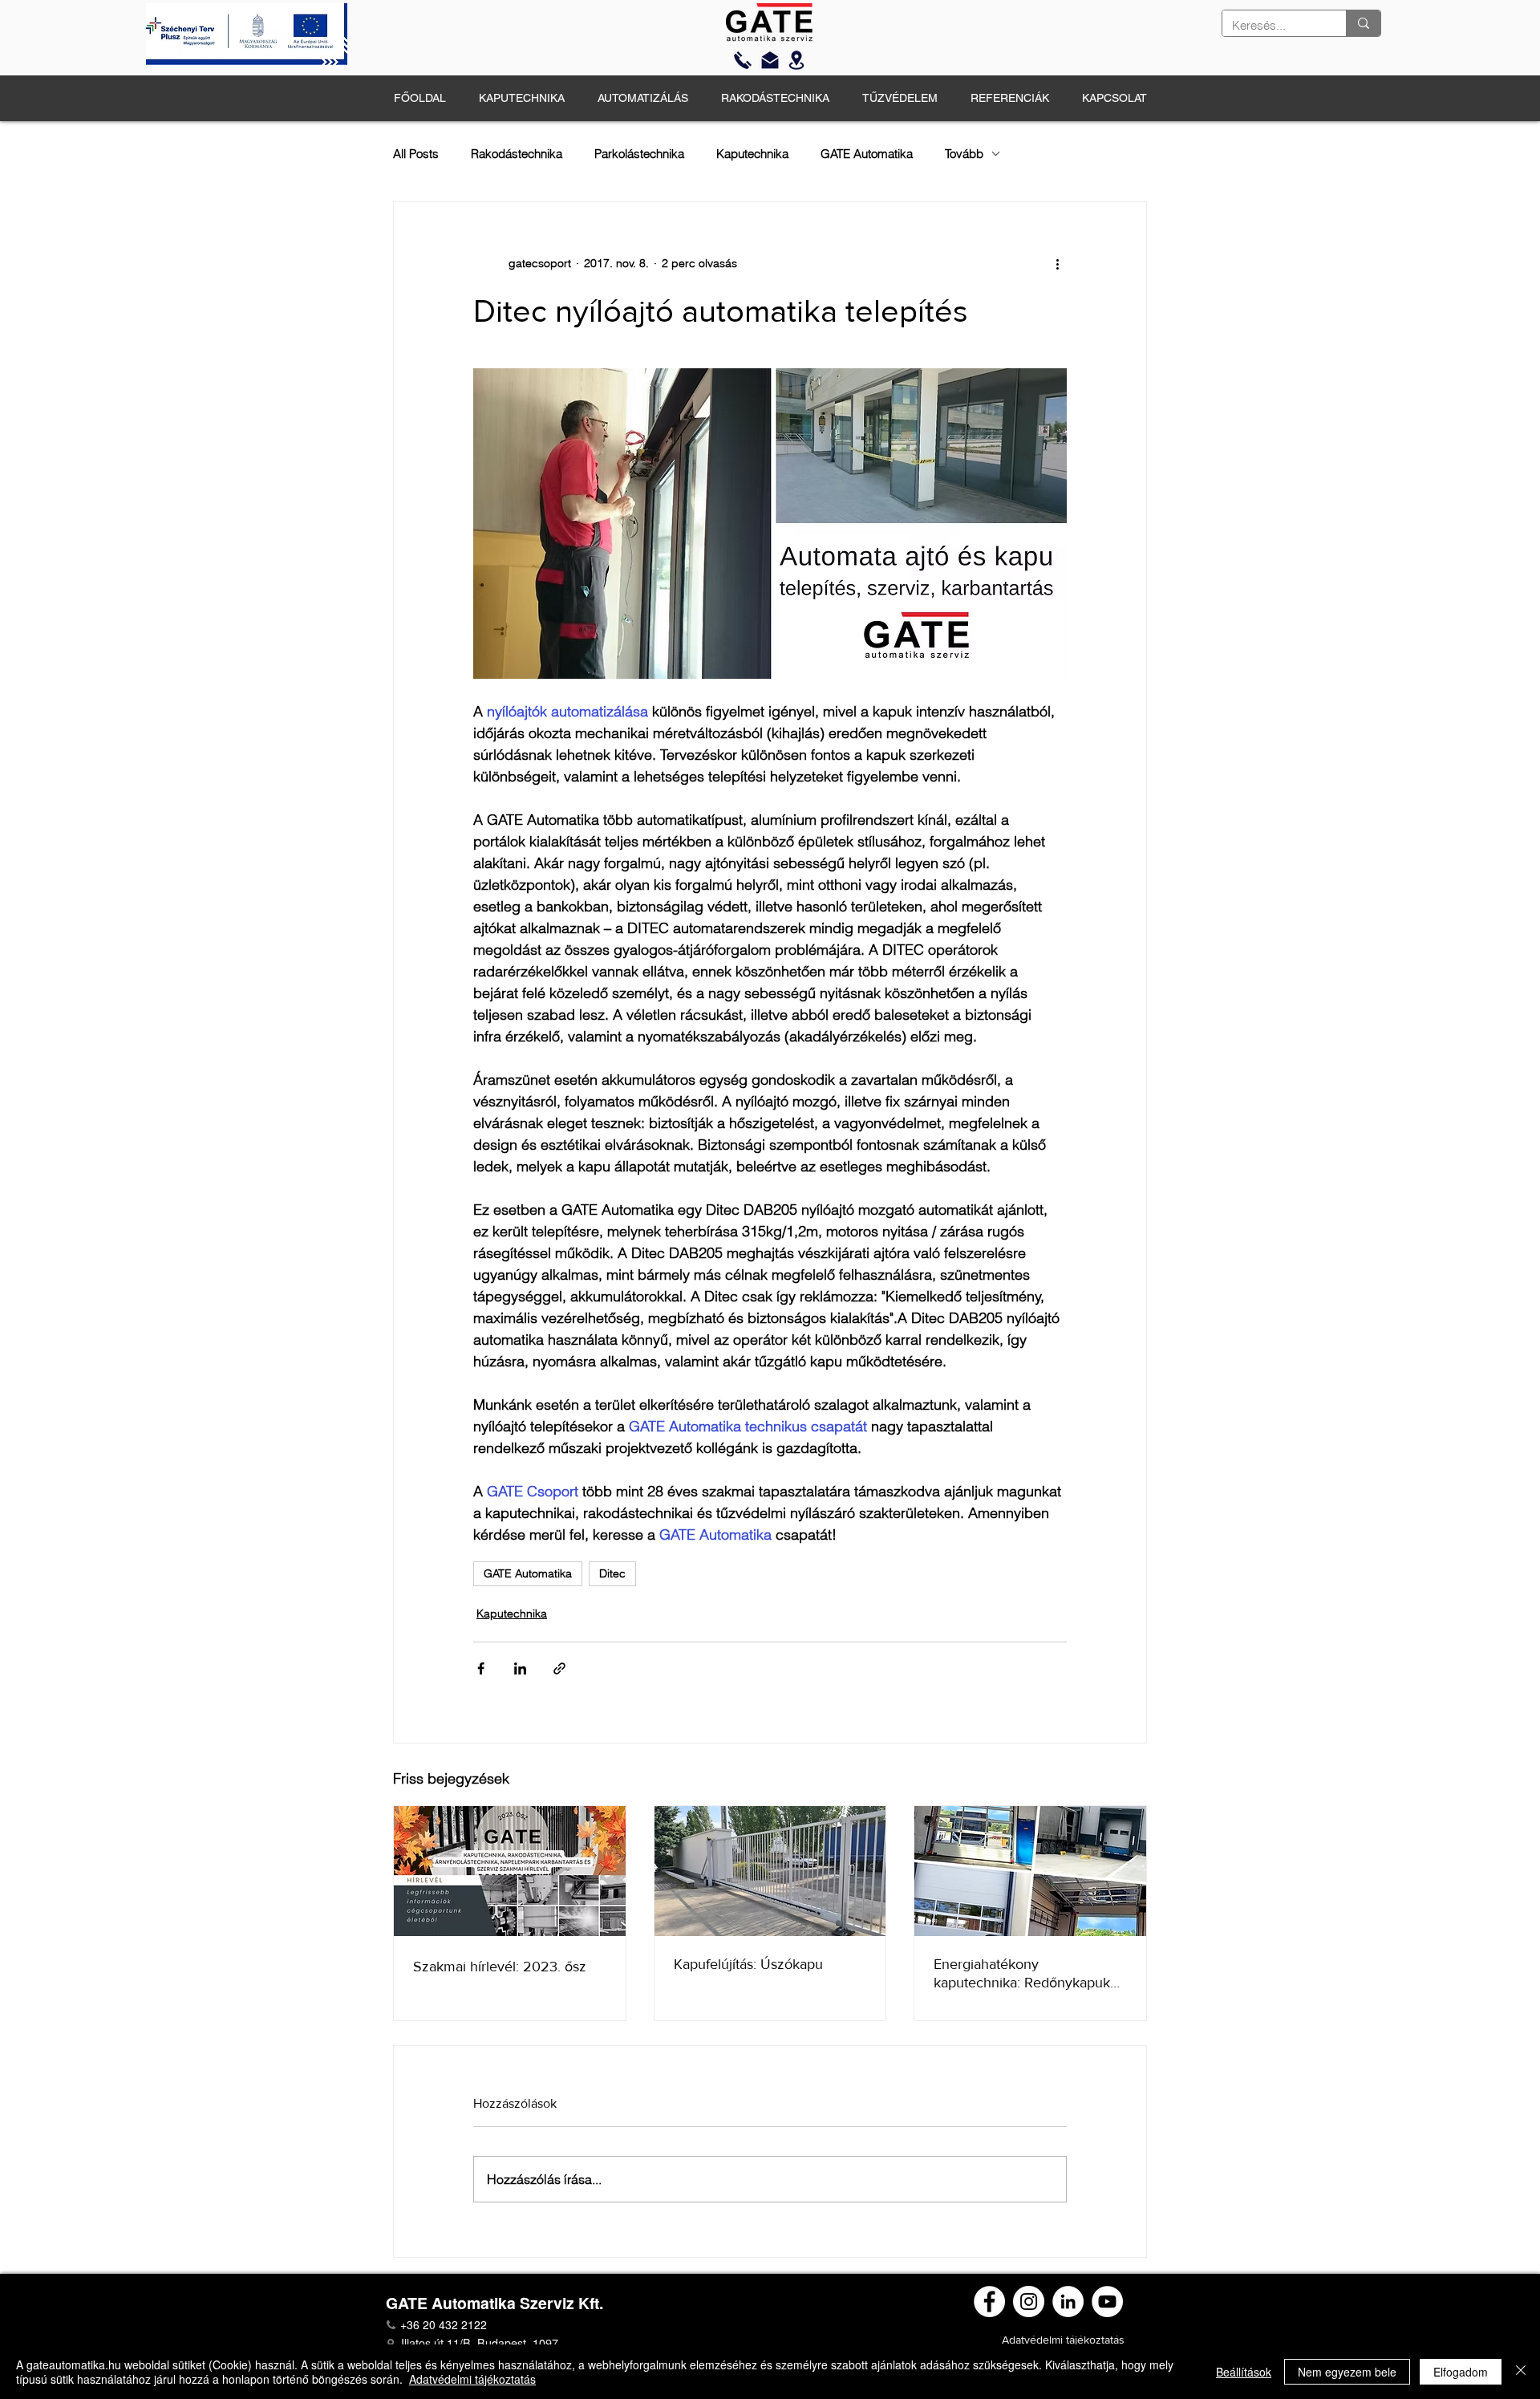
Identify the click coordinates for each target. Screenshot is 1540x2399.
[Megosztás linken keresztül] (559, 1668)
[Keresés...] (1363, 23)
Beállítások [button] (1244, 2372)
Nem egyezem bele (1347, 2372)
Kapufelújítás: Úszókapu (748, 1964)
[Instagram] (1029, 2302)
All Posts (416, 154)
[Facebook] (989, 2302)
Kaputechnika (752, 154)
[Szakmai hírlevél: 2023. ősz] (510, 1871)
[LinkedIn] (1068, 2302)
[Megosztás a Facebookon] (481, 1668)
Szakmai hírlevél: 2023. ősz (500, 1967)
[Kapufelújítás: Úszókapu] (770, 1871)
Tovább (964, 154)
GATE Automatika (867, 154)
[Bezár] (1521, 2372)
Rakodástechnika (517, 154)
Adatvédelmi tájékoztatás (472, 2379)
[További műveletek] (1057, 263)
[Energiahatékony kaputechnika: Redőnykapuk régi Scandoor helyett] (1030, 1871)
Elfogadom (1461, 2372)
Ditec (612, 1573)
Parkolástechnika (639, 154)
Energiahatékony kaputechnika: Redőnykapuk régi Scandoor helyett (1022, 1974)
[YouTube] (1107, 2302)
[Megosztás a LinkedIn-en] (520, 1668)
